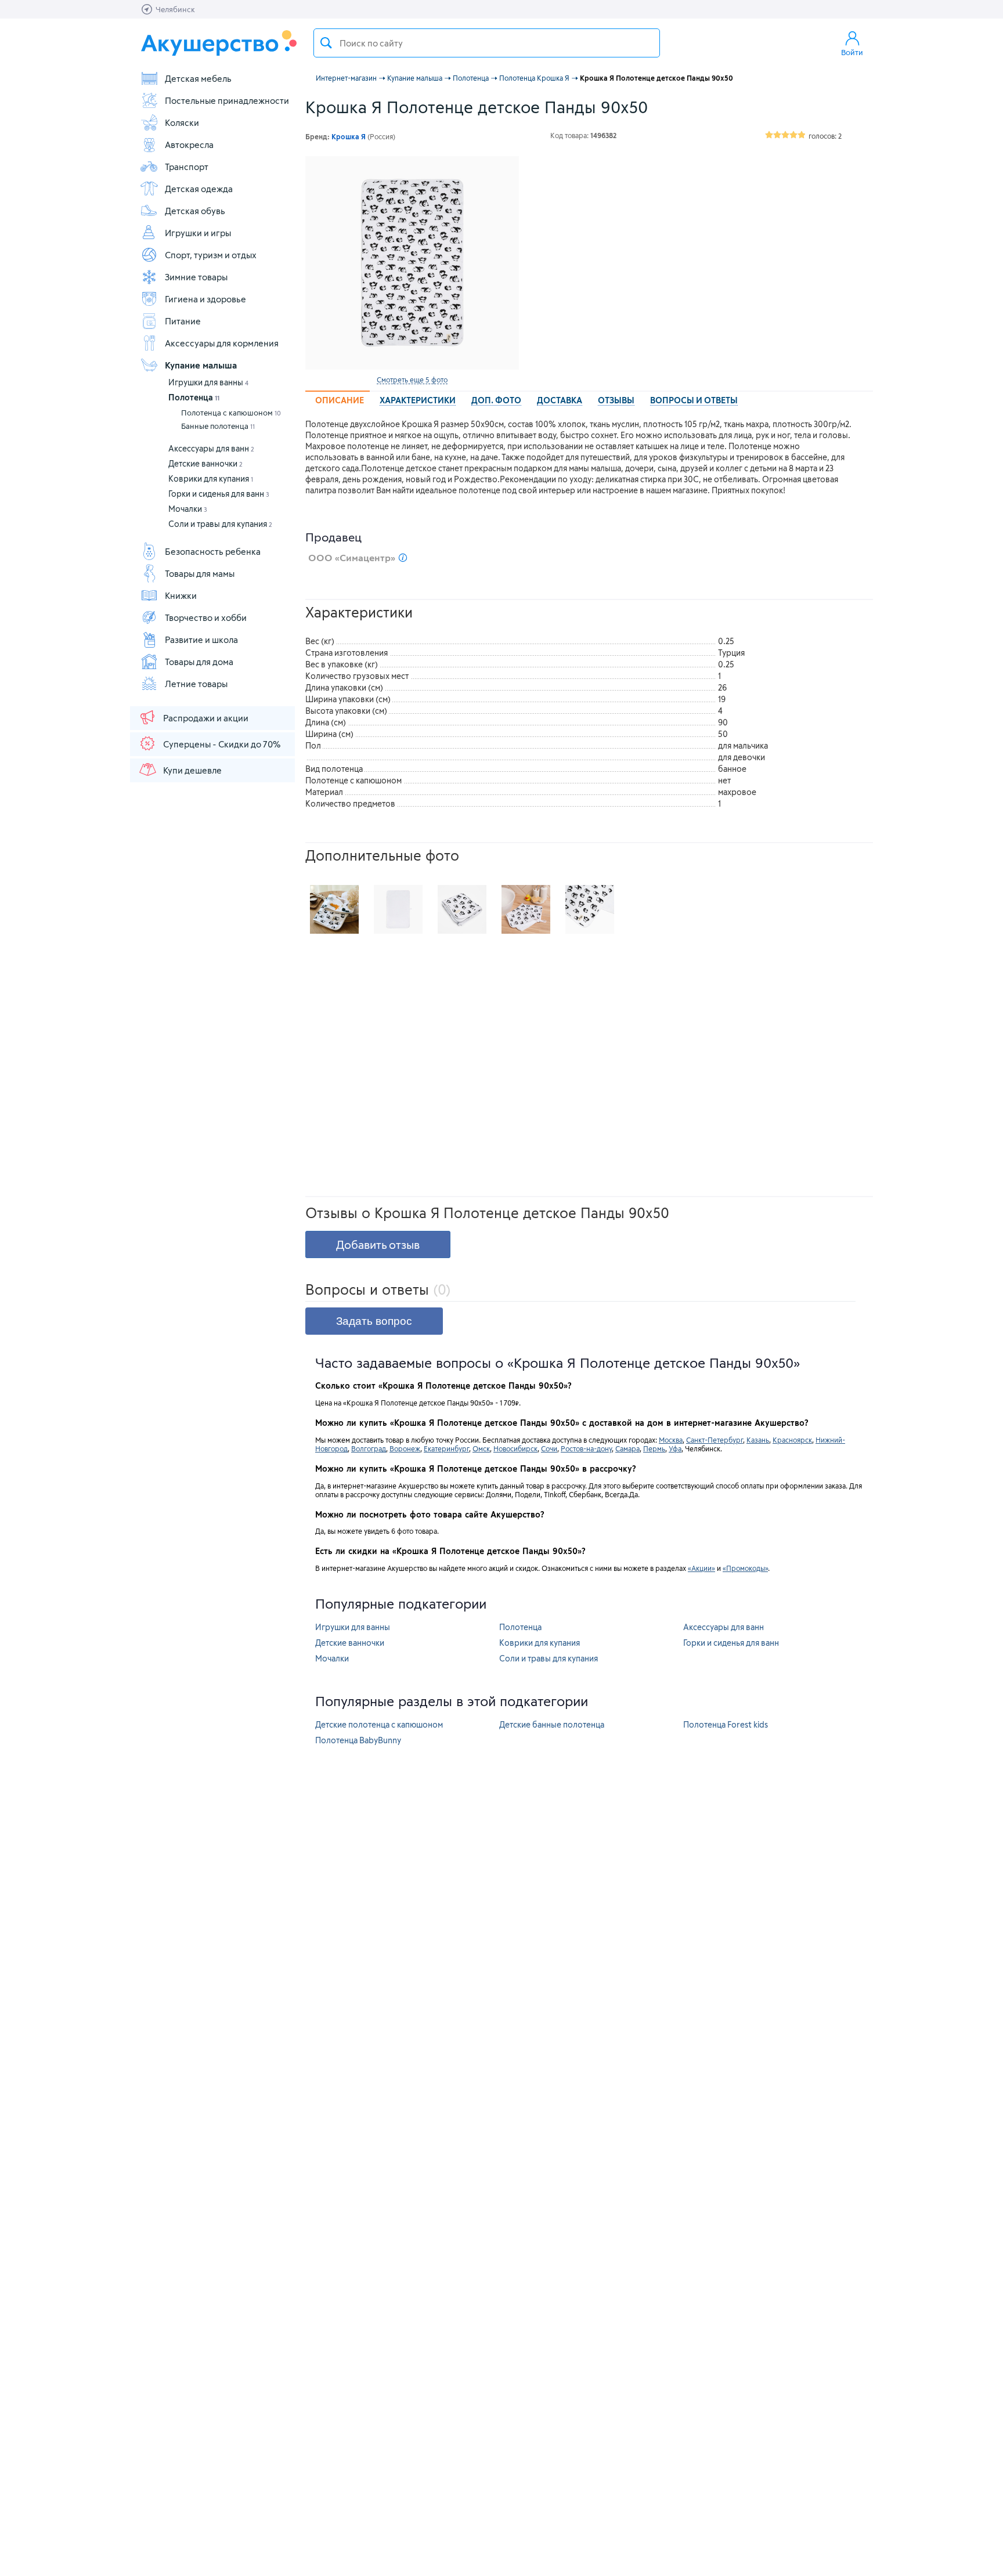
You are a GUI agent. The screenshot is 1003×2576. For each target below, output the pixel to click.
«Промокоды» (745, 1568)
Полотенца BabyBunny (358, 1740)
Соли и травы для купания (220, 524)
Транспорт (187, 167)
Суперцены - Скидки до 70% (222, 744)
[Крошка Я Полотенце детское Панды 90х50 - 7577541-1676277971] (526, 909)
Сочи (549, 1448)
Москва (671, 1440)
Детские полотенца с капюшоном (379, 1724)
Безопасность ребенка (213, 551)
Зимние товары (196, 277)
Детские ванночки (205, 463)
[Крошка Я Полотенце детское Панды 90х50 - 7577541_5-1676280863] (334, 909)
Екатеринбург (446, 1448)
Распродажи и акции (206, 718)
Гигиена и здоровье (205, 299)
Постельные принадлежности (227, 100)
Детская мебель (198, 78)
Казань (758, 1440)
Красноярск (792, 1440)
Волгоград (369, 1448)
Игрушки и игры (198, 233)
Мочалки (188, 509)
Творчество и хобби (206, 617)
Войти (852, 52)
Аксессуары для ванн (211, 448)
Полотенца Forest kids (726, 1724)
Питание (183, 321)
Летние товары (196, 684)
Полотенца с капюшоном (231, 413)
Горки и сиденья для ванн (219, 494)
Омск (481, 1448)
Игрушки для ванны (208, 382)
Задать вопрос (374, 1321)
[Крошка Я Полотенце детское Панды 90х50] (412, 263)
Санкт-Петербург (715, 1440)
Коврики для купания (211, 478)
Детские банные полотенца (552, 1724)
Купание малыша (201, 365)
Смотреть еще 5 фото (412, 380)
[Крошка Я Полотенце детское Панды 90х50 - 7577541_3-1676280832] (590, 909)
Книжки (181, 595)
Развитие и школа (201, 640)
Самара (627, 1448)
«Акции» (701, 1568)
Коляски (182, 122)
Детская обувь (195, 211)
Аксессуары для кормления (222, 343)
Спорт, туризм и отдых (211, 255)
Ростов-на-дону (586, 1448)
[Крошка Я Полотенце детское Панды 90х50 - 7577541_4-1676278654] (398, 909)
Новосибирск (515, 1448)
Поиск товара (326, 43)
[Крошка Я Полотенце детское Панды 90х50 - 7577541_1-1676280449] (462, 909)
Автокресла (189, 144)
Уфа (675, 1448)
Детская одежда (199, 189)
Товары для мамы (200, 573)
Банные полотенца (218, 426)
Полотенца (194, 397)
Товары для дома (199, 662)
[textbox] (487, 43)
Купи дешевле (192, 770)
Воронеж (405, 1448)
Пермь (654, 1448)
